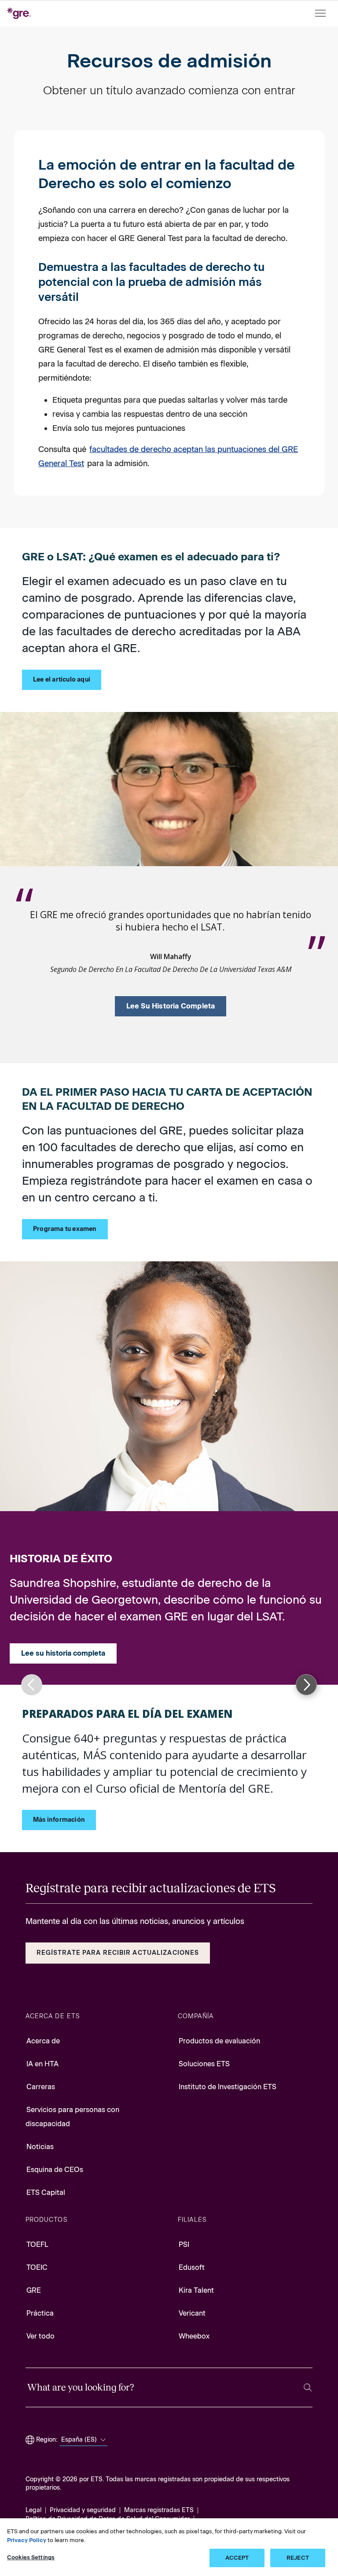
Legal (33, 2510)
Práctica (40, 2313)
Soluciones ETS (204, 2064)
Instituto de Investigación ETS (228, 2087)
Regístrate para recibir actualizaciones (118, 1953)
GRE (34, 2290)
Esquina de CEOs (55, 2170)
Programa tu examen (65, 1229)
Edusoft (192, 2267)
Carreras (41, 2087)
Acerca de (43, 2041)
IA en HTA (42, 2064)
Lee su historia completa (171, 1006)
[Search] (308, 2388)
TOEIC (37, 2267)
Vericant (192, 2313)
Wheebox (194, 2336)
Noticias (40, 2147)
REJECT (298, 2558)
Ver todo (40, 2336)
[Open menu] (321, 13)
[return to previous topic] (32, 1685)
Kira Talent (196, 2290)
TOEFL (37, 2244)
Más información (59, 1820)
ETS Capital (46, 2192)
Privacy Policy (27, 2540)
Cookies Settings (31, 2557)
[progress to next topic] (306, 1685)
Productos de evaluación (219, 2041)
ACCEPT (237, 2558)
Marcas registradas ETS (159, 2510)
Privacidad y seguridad (83, 2510)
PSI (184, 2244)
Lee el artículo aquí (62, 680)
